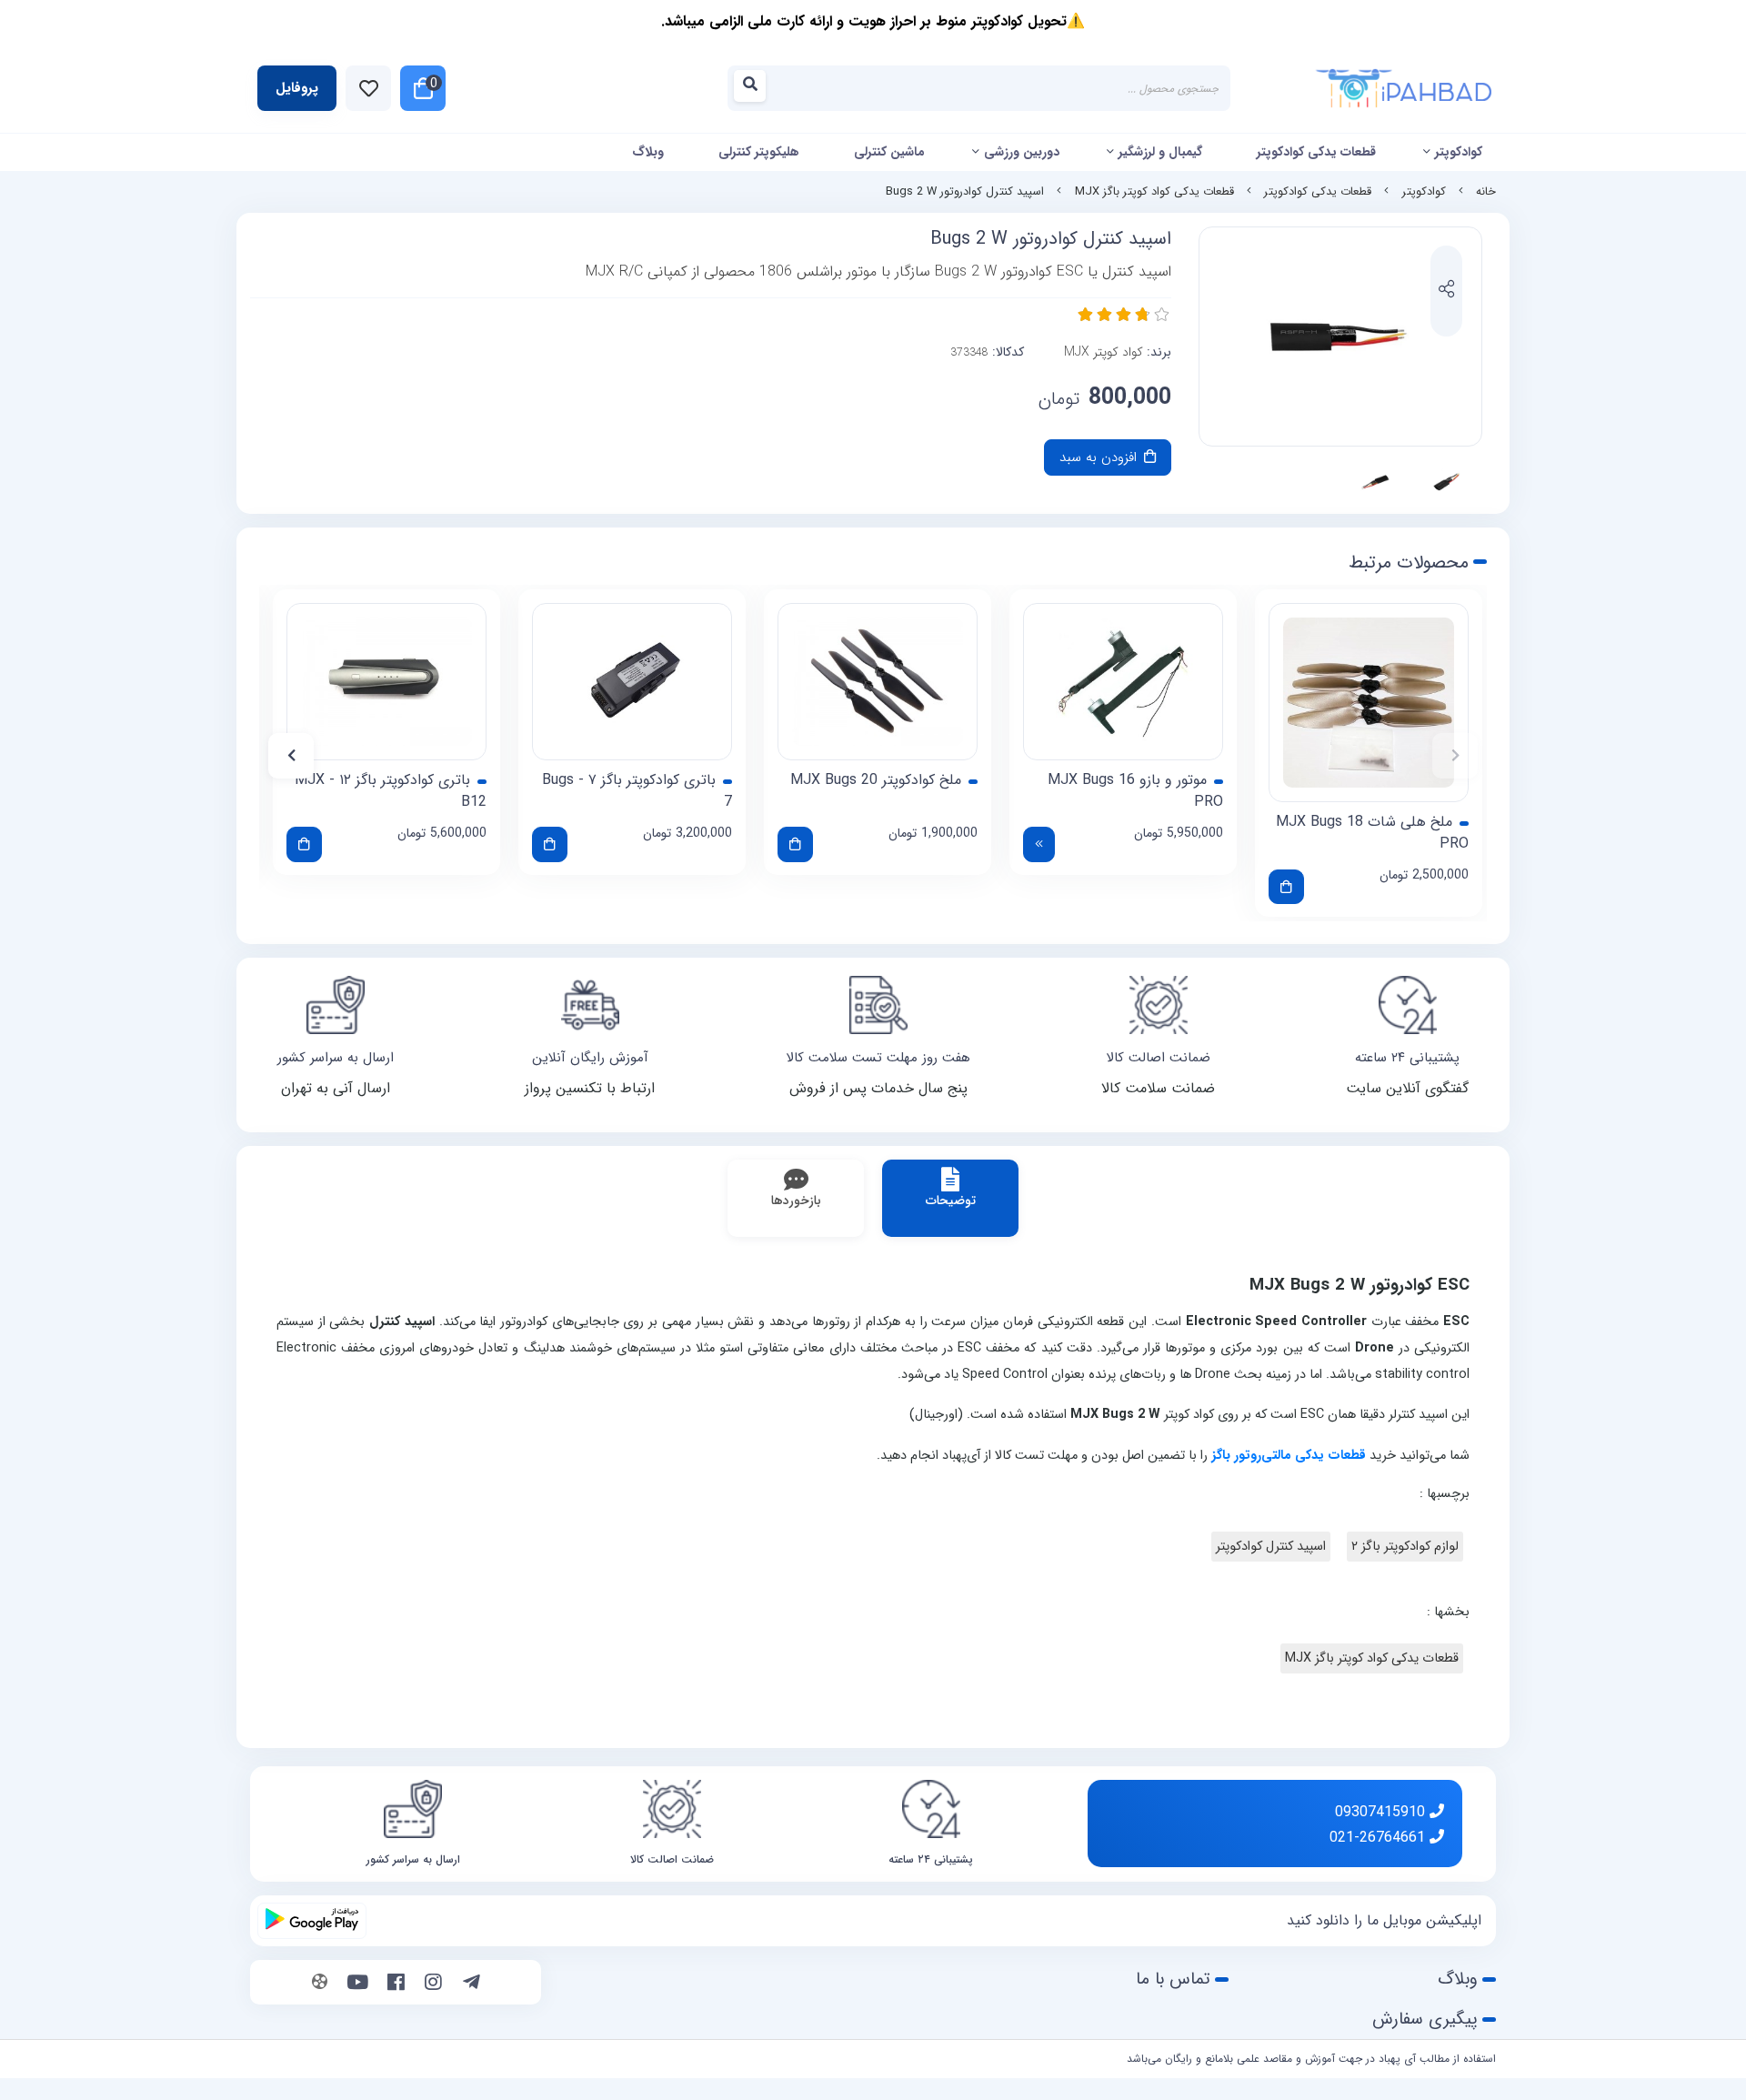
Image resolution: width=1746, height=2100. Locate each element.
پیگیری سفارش (1425, 2019)
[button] (1455, 756)
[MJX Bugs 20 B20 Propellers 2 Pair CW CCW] (878, 682)
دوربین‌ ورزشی (1022, 152)
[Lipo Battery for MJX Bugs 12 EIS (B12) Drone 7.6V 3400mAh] (386, 682)
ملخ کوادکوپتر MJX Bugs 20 (876, 780)
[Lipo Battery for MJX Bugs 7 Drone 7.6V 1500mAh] (632, 682)
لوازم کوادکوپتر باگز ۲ (1405, 1547)
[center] (755, 89)
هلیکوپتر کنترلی (759, 152)
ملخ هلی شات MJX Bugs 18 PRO (1372, 833)
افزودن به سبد (1100, 457)
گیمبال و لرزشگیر (1160, 152)
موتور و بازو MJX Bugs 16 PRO (1135, 791)
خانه (1486, 192)
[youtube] (358, 1984)
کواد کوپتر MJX (1104, 352)
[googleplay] (312, 1921)
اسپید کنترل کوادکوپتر (1271, 1547)
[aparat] (320, 1984)
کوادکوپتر (1459, 152)
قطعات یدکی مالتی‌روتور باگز (1289, 1456)
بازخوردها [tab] (796, 1201)
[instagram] (433, 1984)
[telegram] (472, 1984)
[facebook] (396, 1984)
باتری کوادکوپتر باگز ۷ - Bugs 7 (637, 791)
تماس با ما (1173, 1979)
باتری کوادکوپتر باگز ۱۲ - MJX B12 (391, 791)
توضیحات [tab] (951, 1201)
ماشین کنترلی (889, 152)
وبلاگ (648, 152)
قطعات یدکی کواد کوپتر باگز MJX (1154, 192)
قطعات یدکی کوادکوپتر (1316, 152)
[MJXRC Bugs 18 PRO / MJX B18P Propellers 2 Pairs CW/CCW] (1369, 703)
